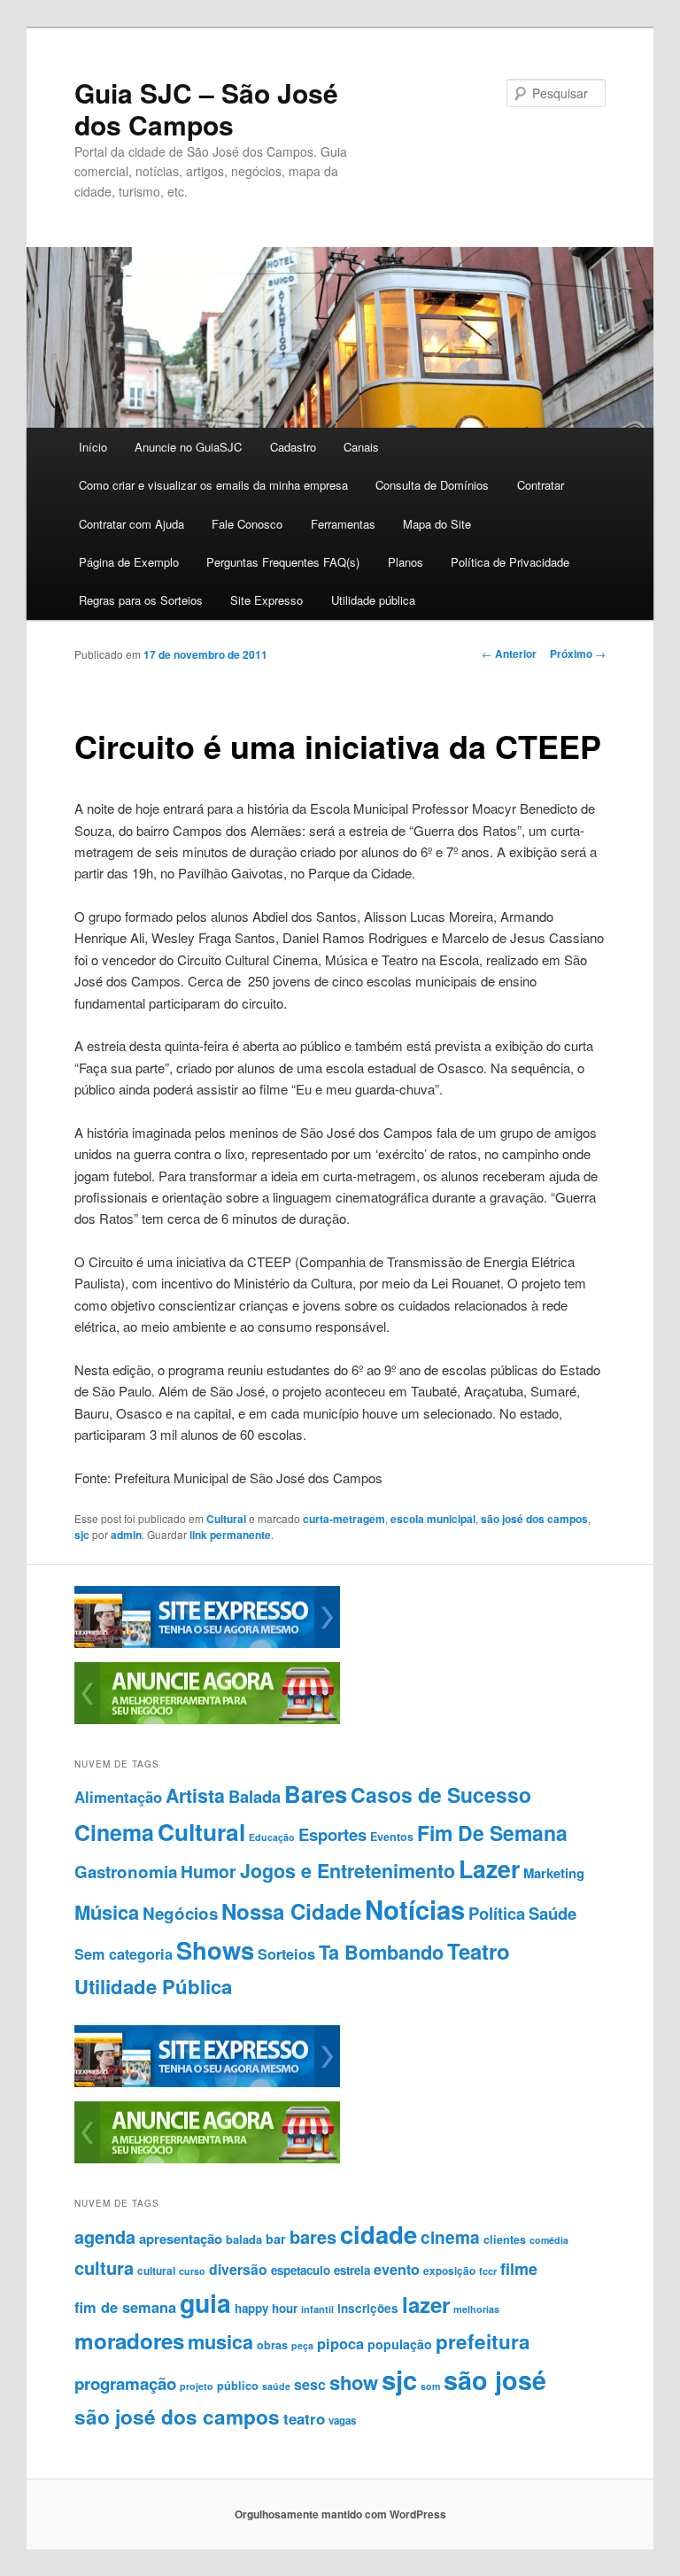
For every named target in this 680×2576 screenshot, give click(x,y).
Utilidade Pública (153, 1986)
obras (272, 2345)
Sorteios (286, 1954)
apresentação (181, 2239)
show (354, 2382)
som (430, 2386)
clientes (505, 2239)
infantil (317, 2309)
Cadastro (293, 447)
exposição (449, 2271)
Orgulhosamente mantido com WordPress (340, 2514)
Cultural (226, 1519)
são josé (495, 2380)
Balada (255, 1796)
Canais (361, 447)
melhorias (476, 2309)
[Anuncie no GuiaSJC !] (207, 1720)
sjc (82, 1535)
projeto (197, 2386)
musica (220, 2342)
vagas (342, 2421)
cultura (104, 2267)
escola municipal (433, 1519)
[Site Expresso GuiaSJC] (207, 1644)
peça (302, 2345)
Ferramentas (343, 524)
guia (205, 2303)
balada (244, 2239)
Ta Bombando (381, 1952)
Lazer (489, 1868)
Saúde (552, 1913)
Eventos (392, 1837)
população (400, 2344)
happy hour (266, 2308)
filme (519, 2269)
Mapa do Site (437, 524)
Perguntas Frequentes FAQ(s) (283, 562)
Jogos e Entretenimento (348, 1871)
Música (107, 1912)
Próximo (578, 654)
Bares (316, 1794)
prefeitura (483, 2341)
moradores (129, 2340)
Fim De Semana (492, 1833)
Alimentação (118, 1797)
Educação (272, 1837)
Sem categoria (124, 1954)
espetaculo (301, 2270)
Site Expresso (267, 600)
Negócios (180, 1913)
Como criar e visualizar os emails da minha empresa (213, 485)
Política (497, 1913)
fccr (488, 2271)
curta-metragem (344, 1519)
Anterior (509, 654)
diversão (238, 2269)
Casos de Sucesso (441, 1795)
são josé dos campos (534, 1519)
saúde (276, 2386)
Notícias (415, 1909)
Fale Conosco (247, 524)
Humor (209, 1871)
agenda (105, 2237)
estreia (352, 2270)
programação (125, 2383)
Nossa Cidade (291, 1911)
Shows (215, 1949)
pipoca (340, 2343)
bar (276, 2239)
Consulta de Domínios (432, 485)
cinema (450, 2237)
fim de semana (125, 2307)
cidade (379, 2234)
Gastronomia (126, 1872)
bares (313, 2236)
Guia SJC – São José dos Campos (206, 108)
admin (126, 1535)
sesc (310, 2384)
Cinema (114, 1832)
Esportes (332, 1834)
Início (93, 447)
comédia (549, 2240)
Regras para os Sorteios (141, 600)
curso (192, 2271)
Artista (195, 1795)
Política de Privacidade (510, 562)
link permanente (230, 1535)
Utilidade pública (373, 600)
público (238, 2386)
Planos (406, 562)
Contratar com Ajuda (131, 524)
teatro (304, 2418)
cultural (156, 2270)
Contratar (541, 485)
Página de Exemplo (129, 562)
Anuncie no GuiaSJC (188, 447)
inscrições (368, 2308)
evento (397, 2269)
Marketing (554, 1873)
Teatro (479, 1951)
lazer (426, 2304)
